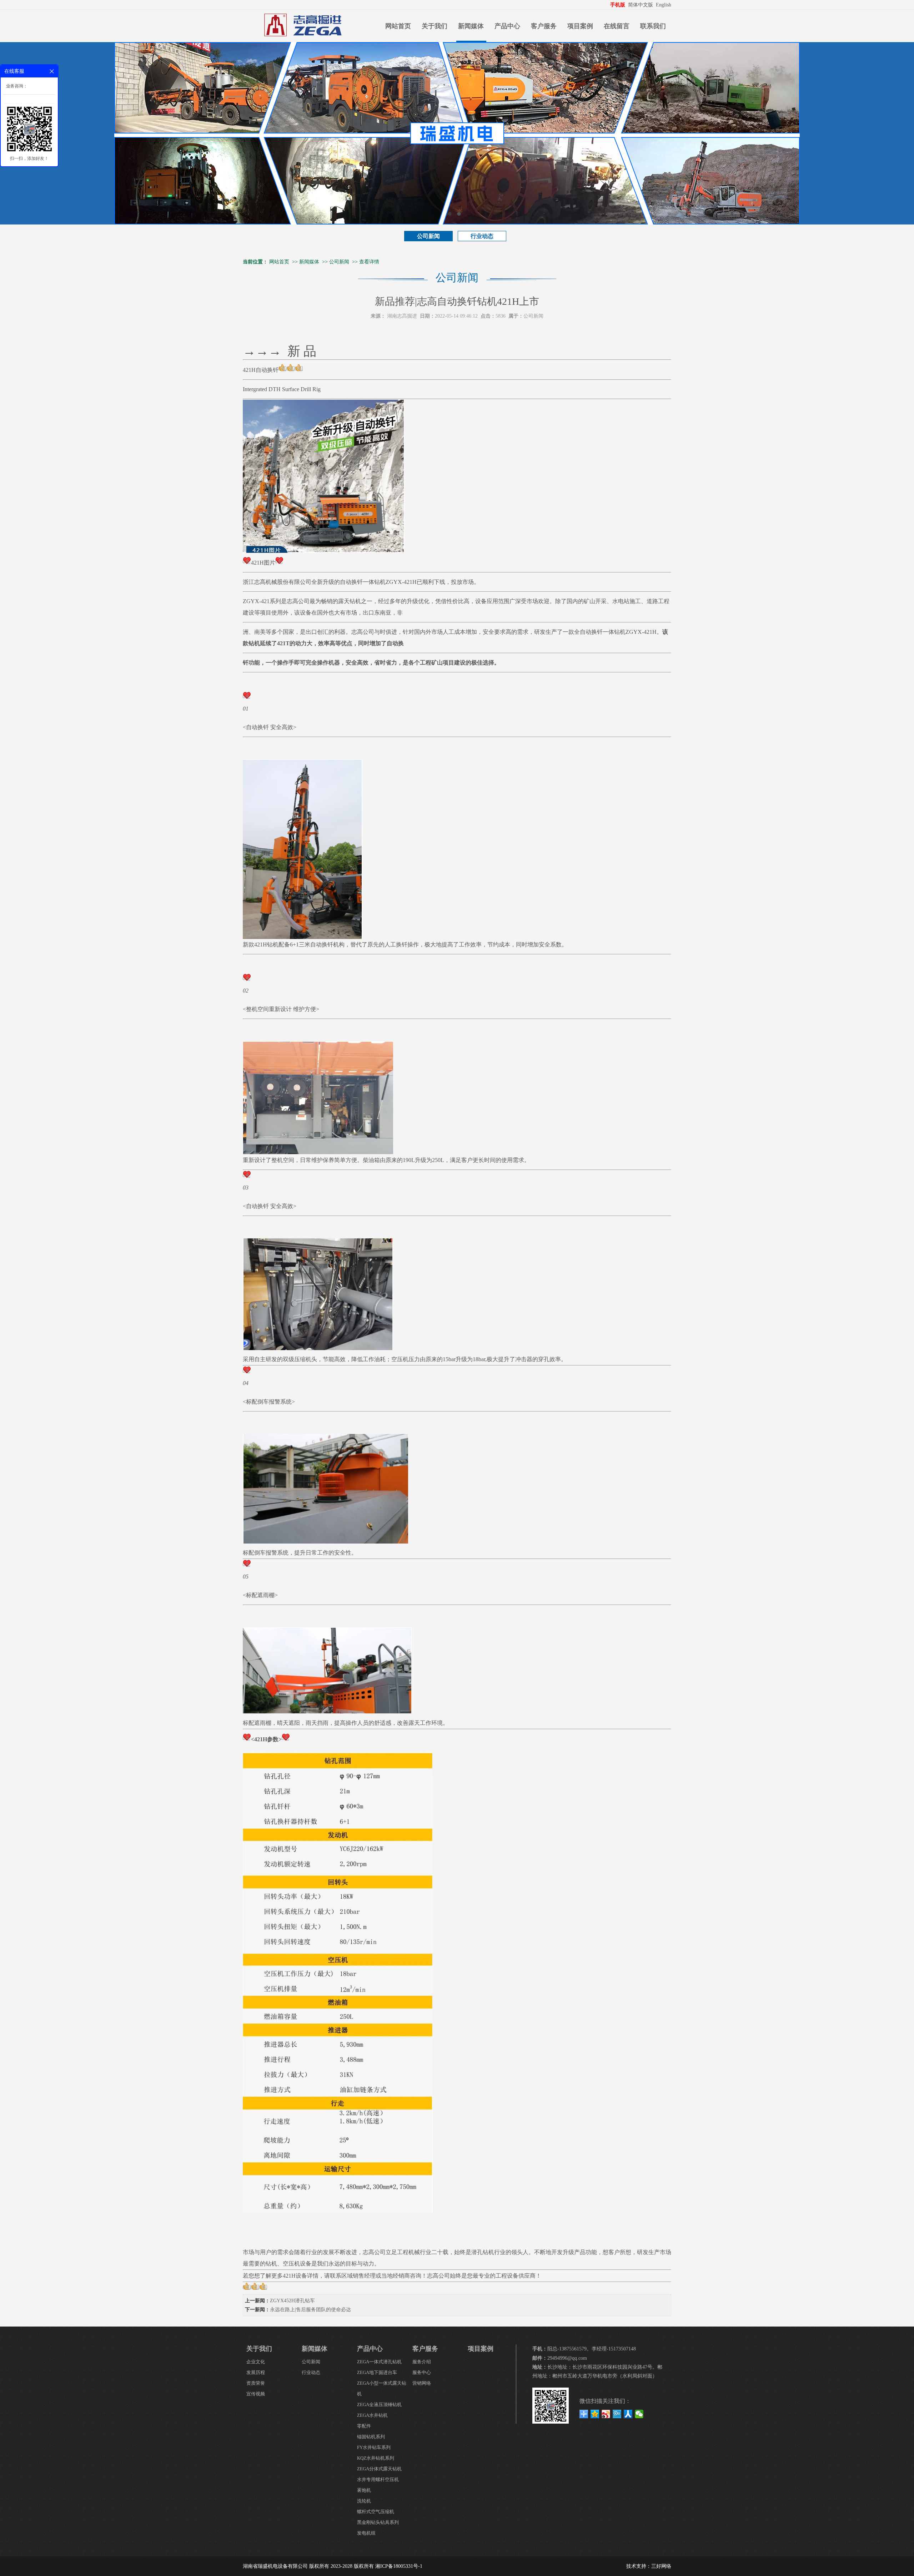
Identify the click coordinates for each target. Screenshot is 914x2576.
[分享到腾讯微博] (617, 2414)
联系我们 (653, 26)
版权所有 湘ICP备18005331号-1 (388, 2566)
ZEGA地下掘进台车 (377, 2372)
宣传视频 (256, 2394)
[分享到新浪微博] (606, 2414)
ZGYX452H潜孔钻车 (292, 2301)
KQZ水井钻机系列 (376, 2458)
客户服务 (544, 26)
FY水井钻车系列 (374, 2447)
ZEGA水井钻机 (372, 2415)
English (664, 5)
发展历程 (256, 2372)
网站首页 (398, 26)
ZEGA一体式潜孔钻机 (379, 2362)
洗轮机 (364, 2501)
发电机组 (366, 2533)
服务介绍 (422, 2362)
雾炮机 (364, 2490)
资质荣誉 (256, 2383)
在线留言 (617, 26)
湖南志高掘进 (402, 316)
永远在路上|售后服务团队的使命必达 (310, 2310)
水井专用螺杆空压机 (378, 2479)
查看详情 (369, 262)
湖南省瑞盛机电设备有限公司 (275, 2566)
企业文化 (256, 2362)
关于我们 (435, 26)
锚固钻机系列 (371, 2437)
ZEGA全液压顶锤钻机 (379, 2405)
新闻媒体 (471, 26)
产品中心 (507, 26)
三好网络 (661, 2566)
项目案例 (580, 26)
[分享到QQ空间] (595, 2414)
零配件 (364, 2426)
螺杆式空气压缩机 (376, 2512)
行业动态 (482, 236)
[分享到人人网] (628, 2414)
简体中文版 (641, 5)
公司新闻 (428, 236)
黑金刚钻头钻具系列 (378, 2522)
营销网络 (422, 2383)
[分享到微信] (639, 2414)
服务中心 (422, 2372)
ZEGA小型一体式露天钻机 (382, 2388)
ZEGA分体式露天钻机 (379, 2469)
